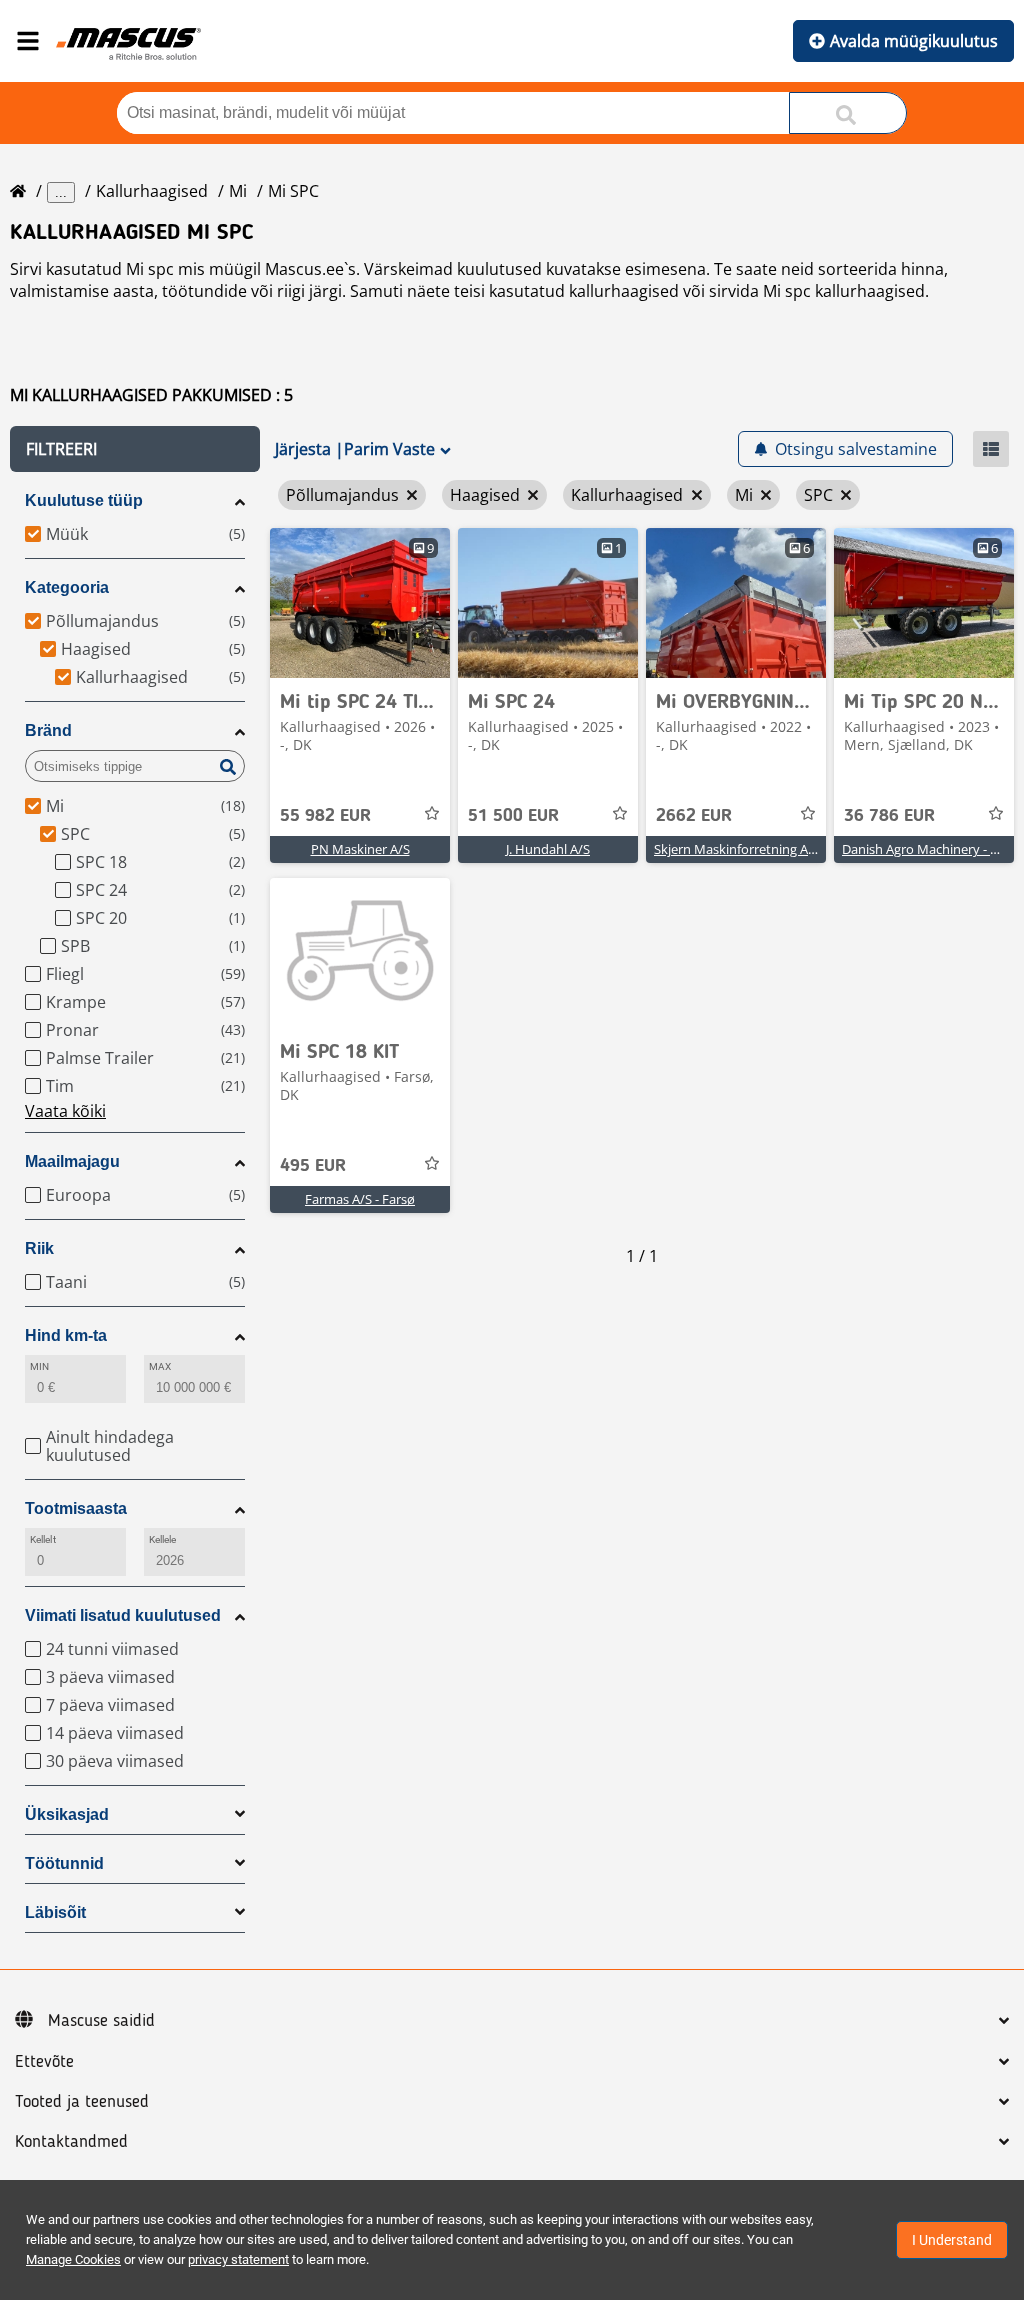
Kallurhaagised (152, 191)
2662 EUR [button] (694, 816)
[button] (135, 449)
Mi (238, 191)
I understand (952, 2240)
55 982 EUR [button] (325, 816)
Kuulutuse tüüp (84, 500)
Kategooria (67, 587)
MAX (160, 1366)
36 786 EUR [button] (889, 816)
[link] (360, 603)
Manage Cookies (73, 2259)
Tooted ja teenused (82, 2102)
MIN (39, 1366)
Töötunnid (64, 1863)
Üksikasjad (67, 1814)
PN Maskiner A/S (360, 849)
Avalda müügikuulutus (914, 41)
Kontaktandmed (71, 2142)
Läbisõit (55, 1912)
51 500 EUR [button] (513, 816)
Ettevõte (44, 2062)
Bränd (48, 730)
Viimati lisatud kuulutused (123, 1615)
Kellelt (43, 1539)
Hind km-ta (66, 1335)
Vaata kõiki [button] (65, 1111)
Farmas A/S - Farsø (360, 1199)
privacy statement (238, 2259)
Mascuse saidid (101, 2021)
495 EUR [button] (313, 1166)
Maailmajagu (72, 1161)
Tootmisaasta (76, 1508)
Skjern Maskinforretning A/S (737, 849)
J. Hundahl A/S (548, 849)
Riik (39, 1248)
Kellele (163, 1539)
